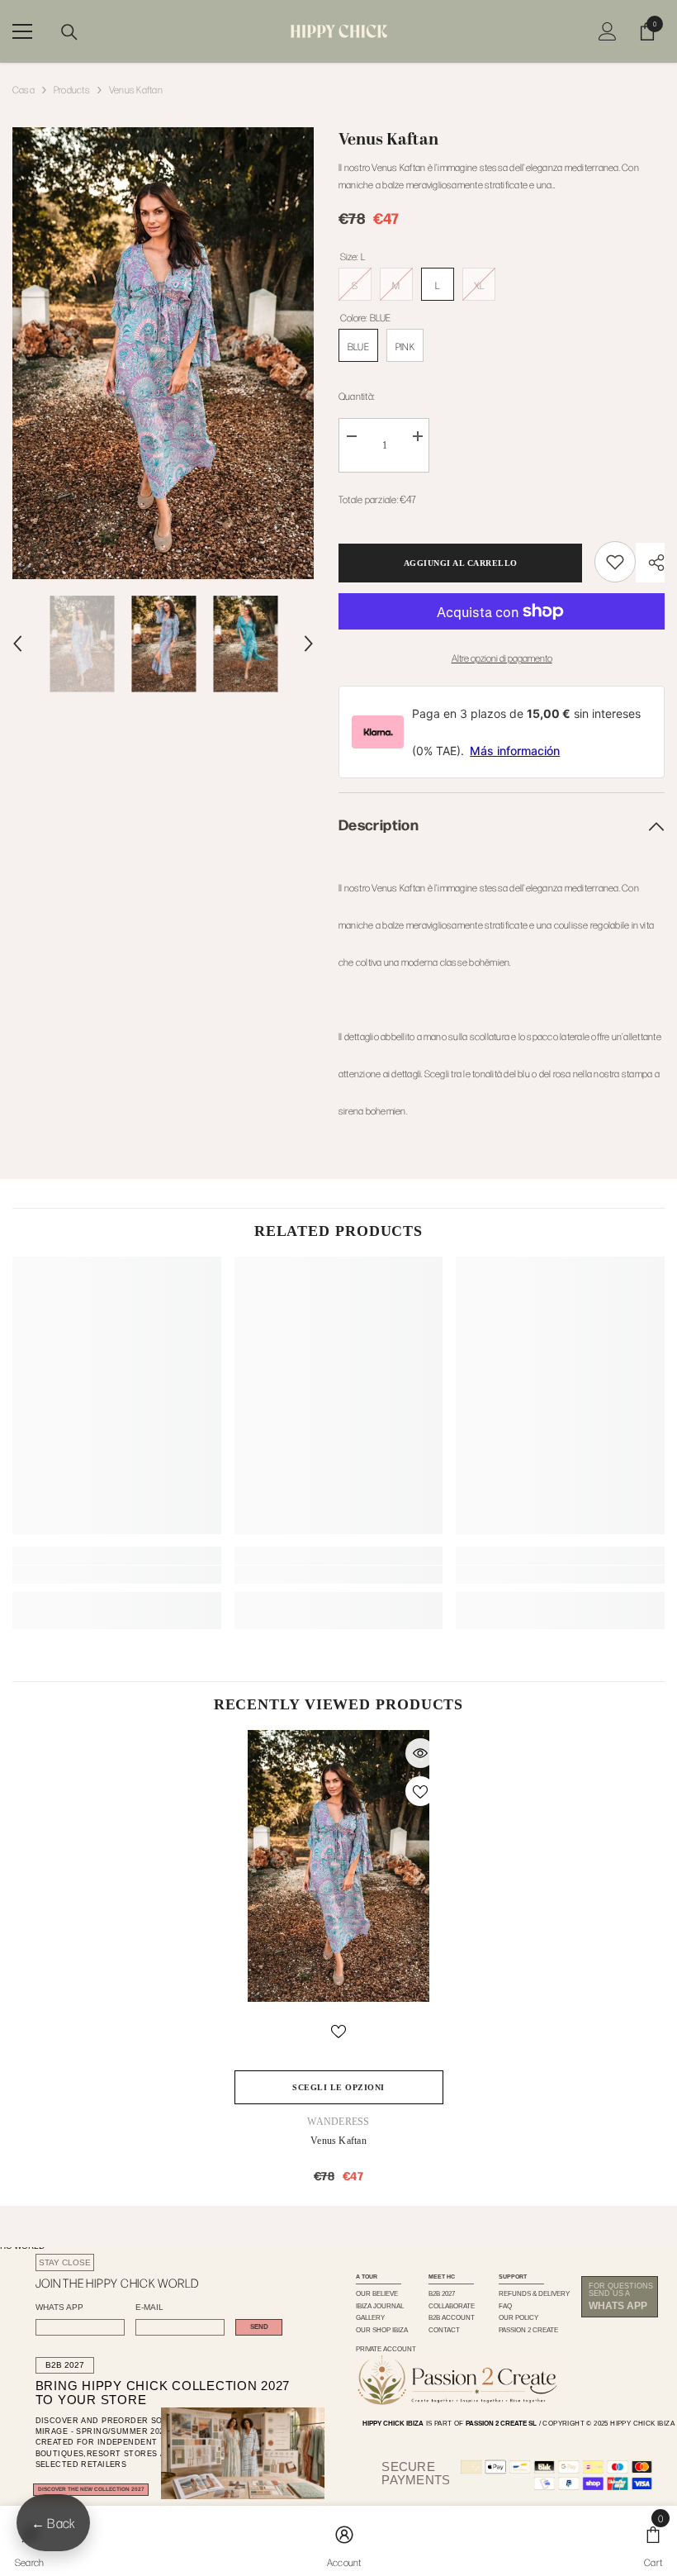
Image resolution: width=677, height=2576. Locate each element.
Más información (515, 751)
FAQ (505, 2306)
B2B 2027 (65, 2365)
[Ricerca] (69, 32)
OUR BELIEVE (377, 2293)
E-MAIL (149, 2307)
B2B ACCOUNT (452, 2317)
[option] (163, 353)
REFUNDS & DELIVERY (534, 2293)
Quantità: (356, 396)
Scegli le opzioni (338, 2087)
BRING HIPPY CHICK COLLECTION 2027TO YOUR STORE (147, 2393)
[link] (615, 562)
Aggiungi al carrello (461, 563)
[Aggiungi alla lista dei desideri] (420, 1791)
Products (72, 89)
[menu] (22, 31)
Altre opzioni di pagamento (502, 658)
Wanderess (338, 2122)
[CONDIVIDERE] (650, 563)
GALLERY (370, 2317)
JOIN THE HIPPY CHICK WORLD (117, 2283)
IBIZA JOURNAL (380, 2306)
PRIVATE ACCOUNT (386, 2349)
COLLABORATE (452, 2306)
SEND (259, 2327)
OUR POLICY (518, 2317)
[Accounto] (608, 31)
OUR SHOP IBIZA (382, 2330)
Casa (24, 89)
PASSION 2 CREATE (528, 2330)
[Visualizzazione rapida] (420, 1753)
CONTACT (444, 2330)
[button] (17, 644)
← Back (53, 2523)
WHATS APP (59, 2307)
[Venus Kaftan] (339, 1866)
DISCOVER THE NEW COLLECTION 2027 (91, 2489)
